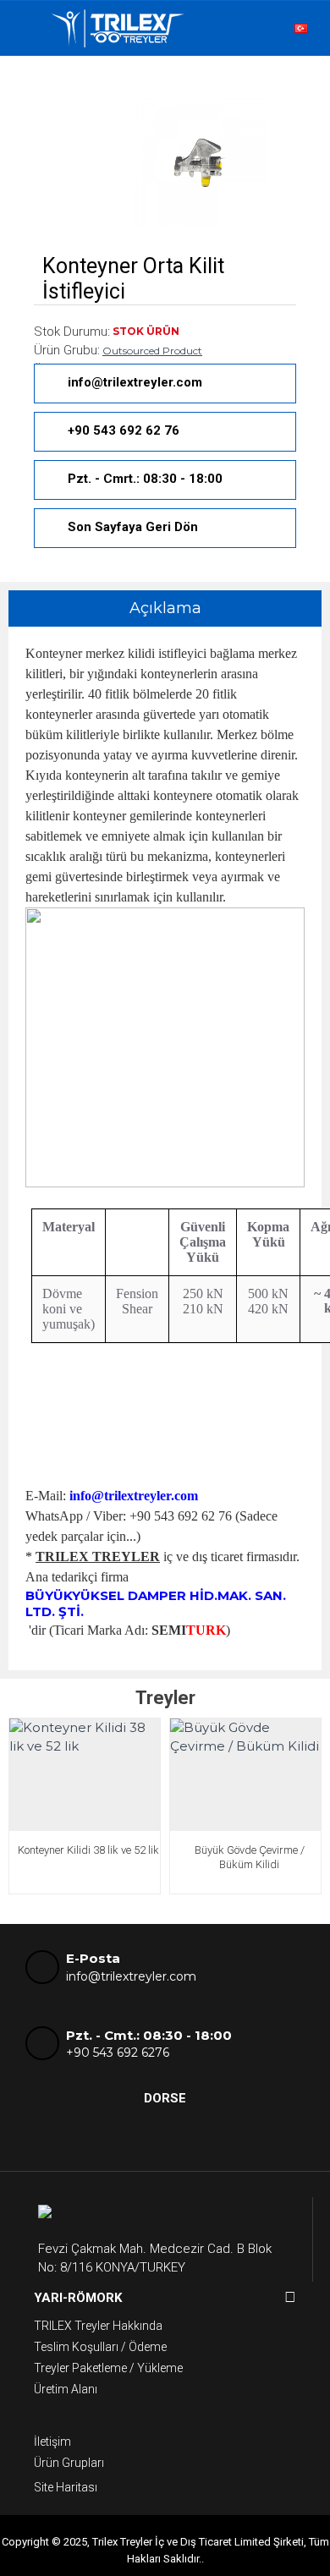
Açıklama (165, 608)
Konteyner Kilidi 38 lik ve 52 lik (88, 1850)
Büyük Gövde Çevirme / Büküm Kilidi (250, 1857)
